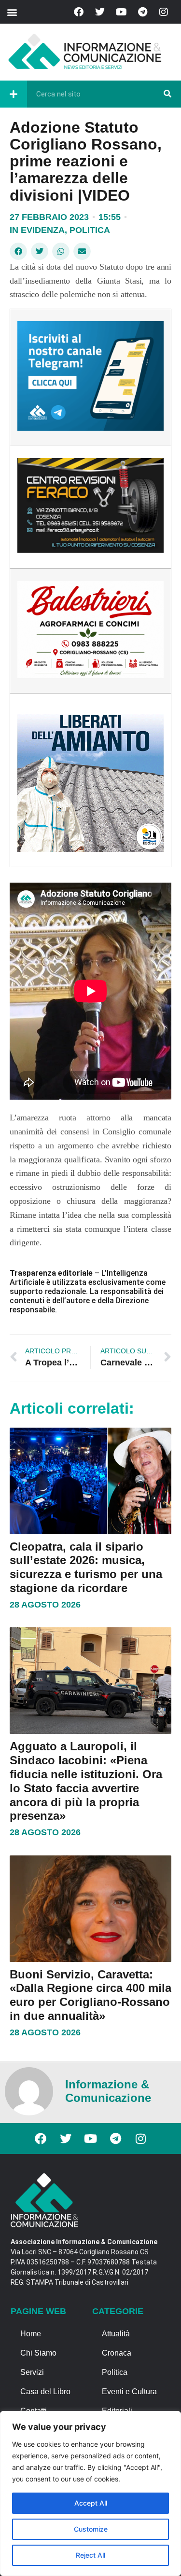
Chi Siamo (38, 2353)
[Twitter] (100, 12)
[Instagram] (164, 12)
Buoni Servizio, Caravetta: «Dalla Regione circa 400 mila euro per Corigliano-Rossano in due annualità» (90, 1995)
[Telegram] (142, 12)
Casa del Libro (45, 2392)
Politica (90, 230)
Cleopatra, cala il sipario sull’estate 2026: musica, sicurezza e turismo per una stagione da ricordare (86, 1567)
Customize (91, 2529)
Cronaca (117, 2353)
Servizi (32, 2372)
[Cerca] (167, 94)
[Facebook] (79, 12)
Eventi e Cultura (129, 2392)
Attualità (116, 2334)
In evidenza (37, 230)
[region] (90, 2494)
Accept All (91, 2503)
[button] (12, 12)
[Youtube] (121, 12)
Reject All (90, 2555)
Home (31, 2334)
